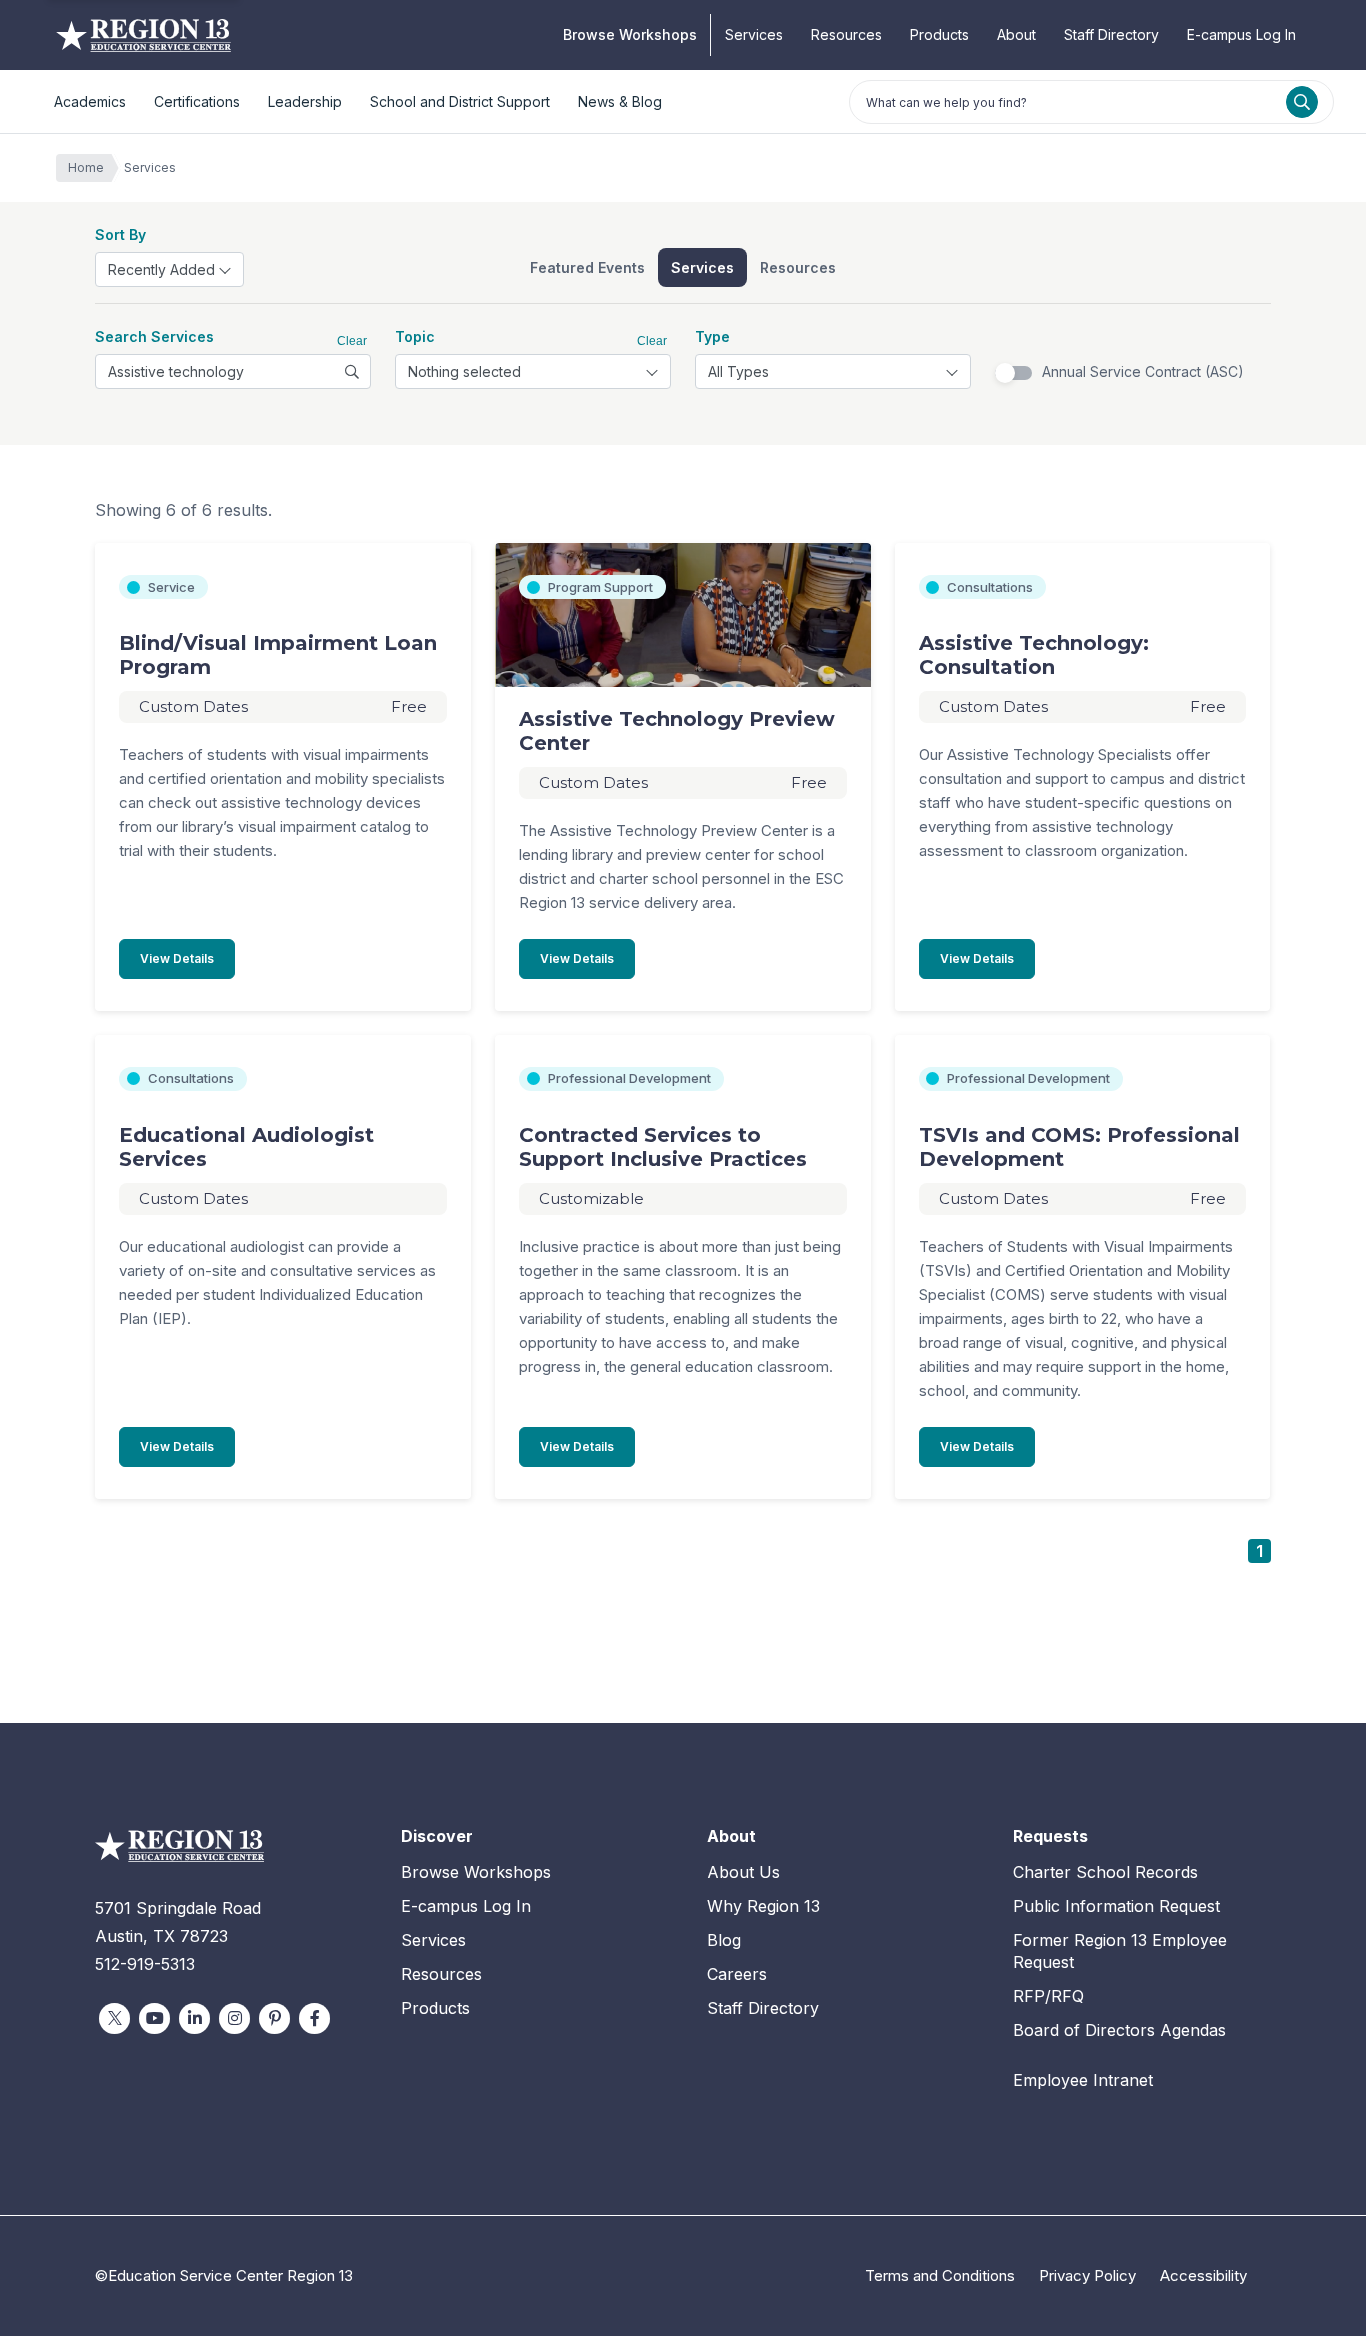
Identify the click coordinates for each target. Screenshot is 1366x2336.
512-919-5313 (145, 1964)
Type (712, 336)
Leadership (305, 101)
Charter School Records (1105, 1872)
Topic (415, 336)
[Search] (1302, 102)
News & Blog (620, 101)
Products (939, 34)
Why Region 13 (763, 1906)
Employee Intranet (1083, 2080)
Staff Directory (1111, 34)
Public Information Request (1116, 1906)
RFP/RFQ (1048, 1996)
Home (86, 167)
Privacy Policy (1087, 2275)
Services (754, 34)
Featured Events (587, 267)
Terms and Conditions (940, 2275)
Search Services (154, 336)
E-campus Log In (1241, 34)
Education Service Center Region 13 (143, 35)
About (1016, 34)
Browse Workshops (630, 34)
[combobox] (169, 269)
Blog (724, 1940)
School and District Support (460, 101)
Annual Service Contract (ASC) (1143, 371)
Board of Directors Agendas (1119, 2030)
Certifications (197, 101)
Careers (737, 1974)
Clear (352, 341)
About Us (743, 1872)
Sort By (120, 234)
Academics (90, 101)
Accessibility (1203, 2275)
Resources (846, 34)
